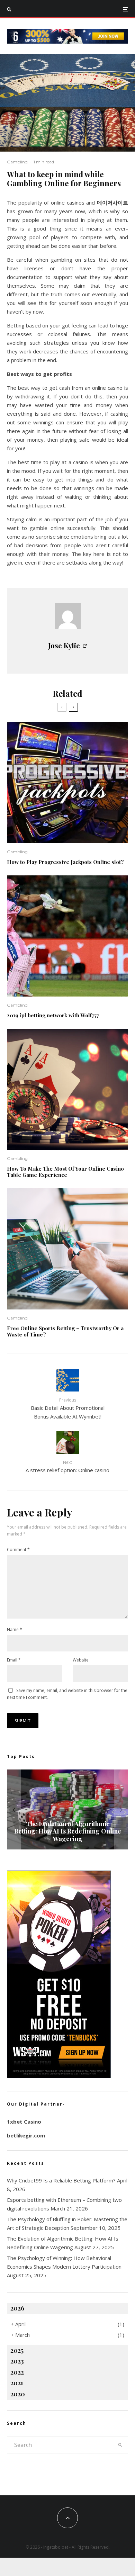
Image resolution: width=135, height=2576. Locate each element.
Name (15, 1629)
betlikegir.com (26, 2135)
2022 (17, 2372)
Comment (18, 1550)
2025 (17, 2350)
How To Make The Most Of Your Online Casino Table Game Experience (65, 1172)
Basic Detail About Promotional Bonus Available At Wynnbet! (68, 1408)
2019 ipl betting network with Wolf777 (53, 1015)
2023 (17, 2361)
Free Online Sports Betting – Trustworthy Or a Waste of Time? (65, 1331)
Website (81, 1660)
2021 (17, 2383)
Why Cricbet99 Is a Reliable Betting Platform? (61, 2180)
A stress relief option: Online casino (67, 1466)
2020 (18, 2394)
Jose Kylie (64, 645)
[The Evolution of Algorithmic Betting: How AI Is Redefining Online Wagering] (67, 1809)
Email (14, 1660)
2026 (17, 2308)
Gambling (17, 162)
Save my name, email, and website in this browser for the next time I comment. (67, 1694)
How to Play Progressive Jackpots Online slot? (65, 862)
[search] (120, 2445)
